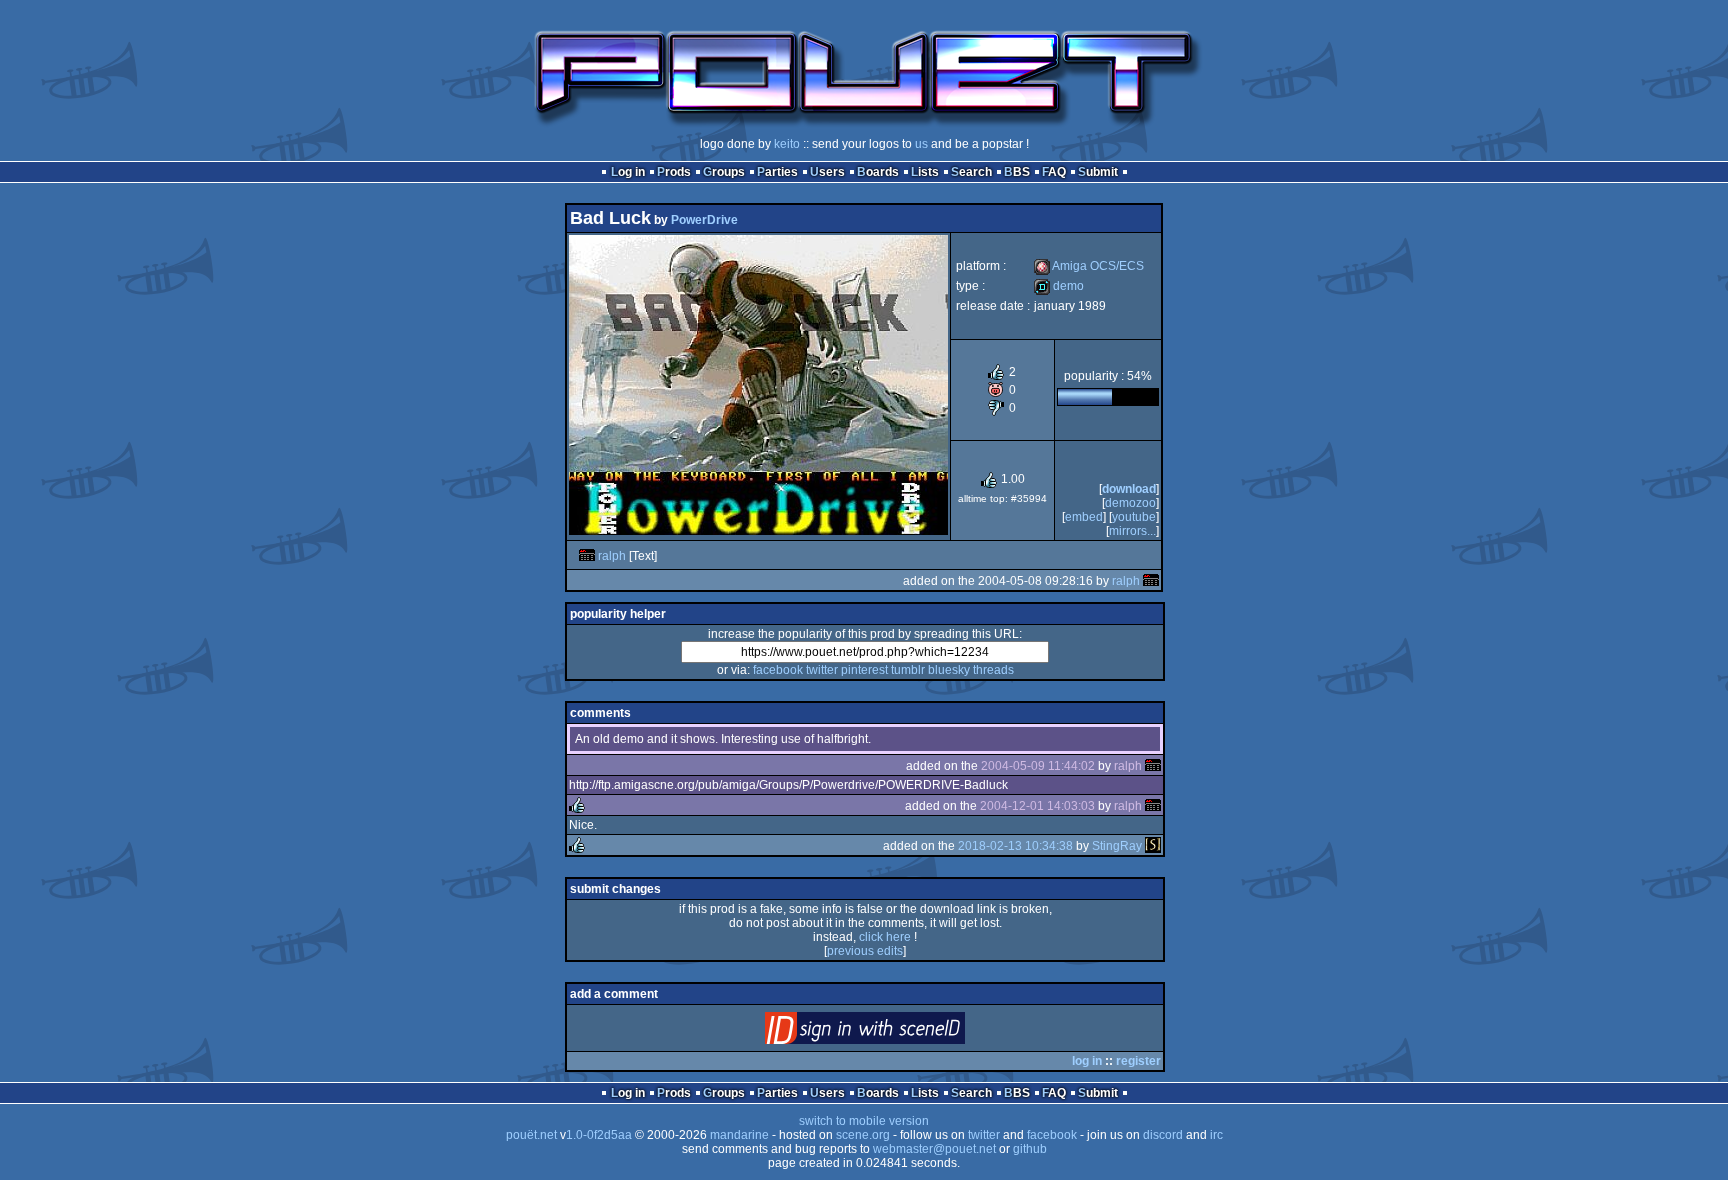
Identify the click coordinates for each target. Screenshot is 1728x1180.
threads (993, 670)
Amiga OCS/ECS (1089, 266)
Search (971, 172)
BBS (1017, 172)
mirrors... (1132, 531)
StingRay (1117, 846)
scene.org (863, 1135)
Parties (777, 172)
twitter (822, 670)
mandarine (739, 1135)
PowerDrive (704, 220)
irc (1216, 1135)
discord (1163, 1135)
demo (1059, 286)
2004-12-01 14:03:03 (1037, 806)
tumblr (908, 670)
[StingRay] (1153, 846)
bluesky (949, 670)
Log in (628, 172)
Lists (925, 172)
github (1030, 1149)
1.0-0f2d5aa (599, 1135)
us (921, 144)
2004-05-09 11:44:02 (1038, 766)
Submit (1098, 172)
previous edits (865, 951)
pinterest (864, 670)
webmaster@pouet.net (934, 1149)
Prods (674, 172)
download (1129, 489)
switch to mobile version (864, 1121)
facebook (778, 670)
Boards (878, 172)
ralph (612, 556)
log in (1087, 1061)
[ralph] (587, 556)
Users (827, 172)
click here (885, 937)
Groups (724, 172)
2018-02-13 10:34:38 (1015, 846)
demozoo (1130, 503)
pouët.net (531, 1135)
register (1138, 1061)
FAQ (1054, 172)
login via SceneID (898, 1032)
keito (787, 144)
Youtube (1134, 517)
